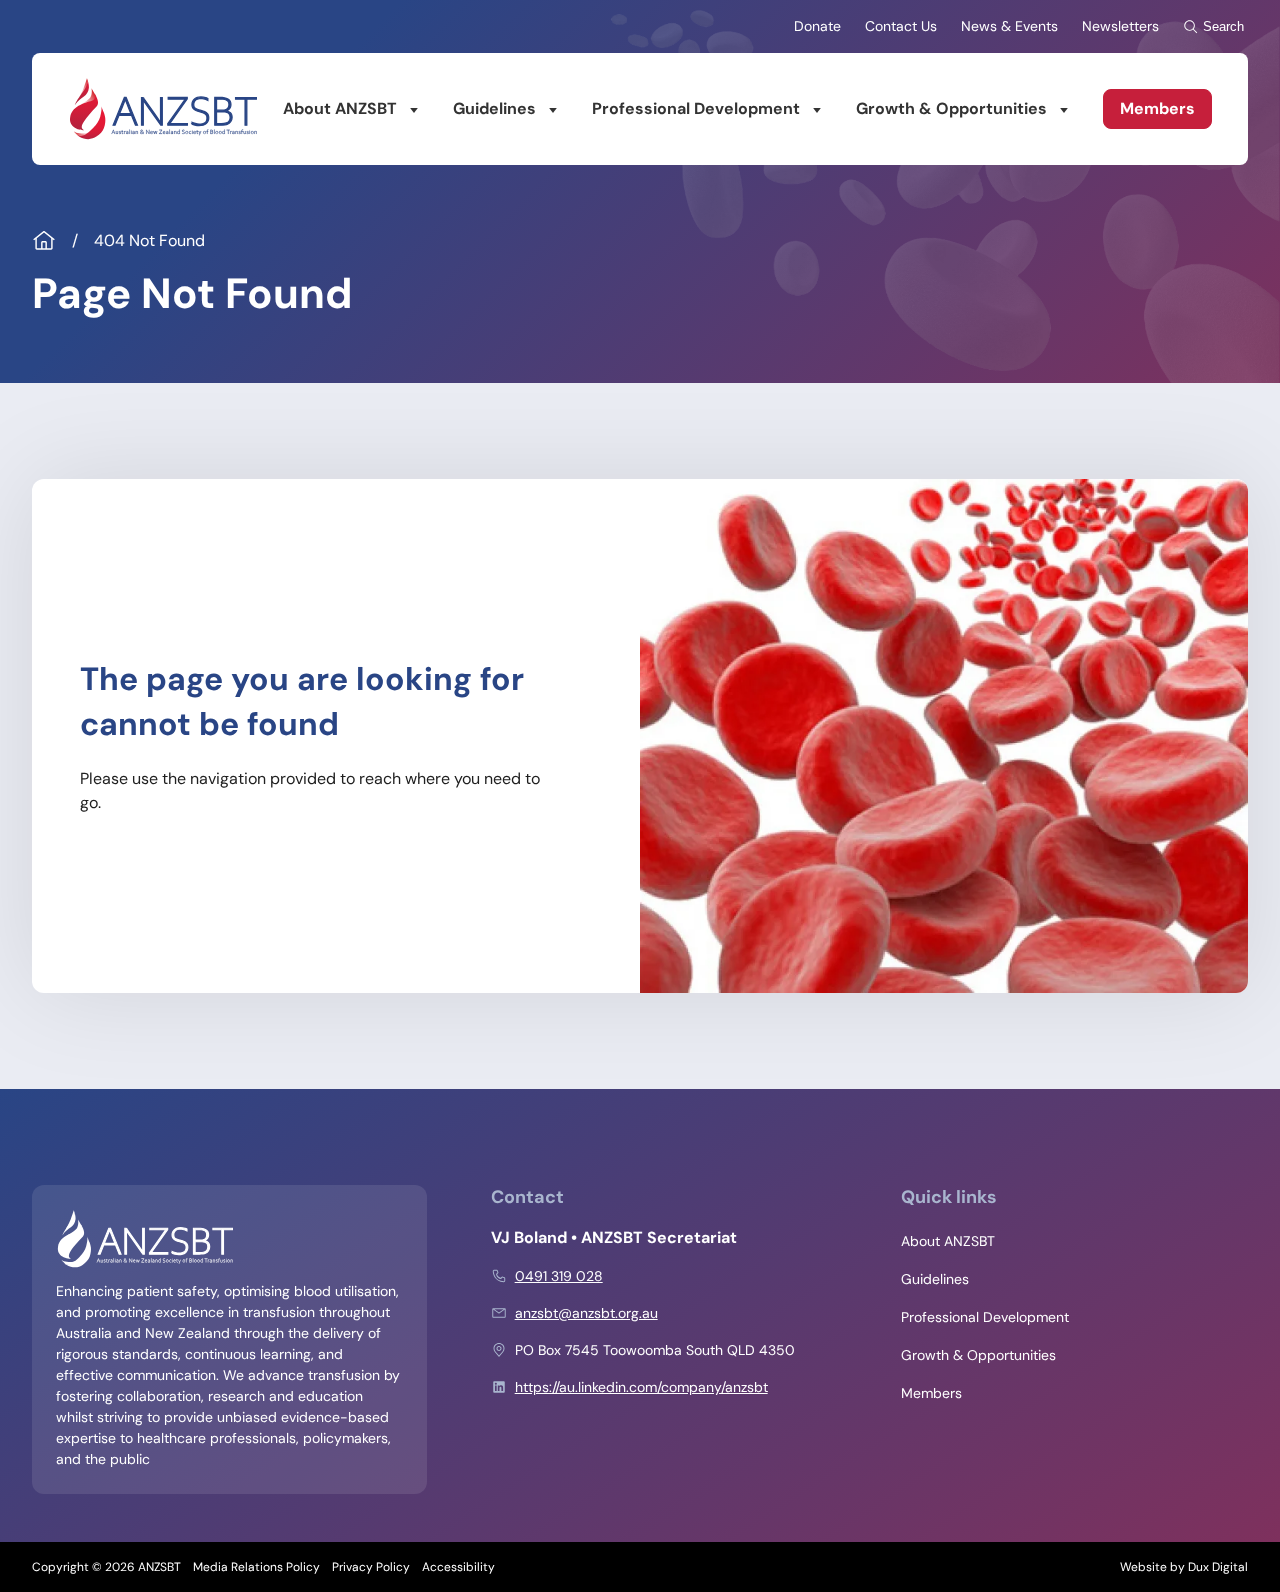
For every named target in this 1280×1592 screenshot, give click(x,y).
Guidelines (494, 108)
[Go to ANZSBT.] (44, 241)
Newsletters (1120, 26)
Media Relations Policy (256, 1567)
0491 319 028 (559, 1276)
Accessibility (458, 1567)
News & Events (1009, 26)
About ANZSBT (340, 108)
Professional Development (696, 108)
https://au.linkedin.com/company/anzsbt (641, 1387)
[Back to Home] (162, 109)
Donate (817, 26)
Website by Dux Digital (1184, 1567)
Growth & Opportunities (951, 108)
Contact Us (901, 26)
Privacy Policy (371, 1567)
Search (1223, 26)
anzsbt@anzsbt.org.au (586, 1313)
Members (1157, 108)
